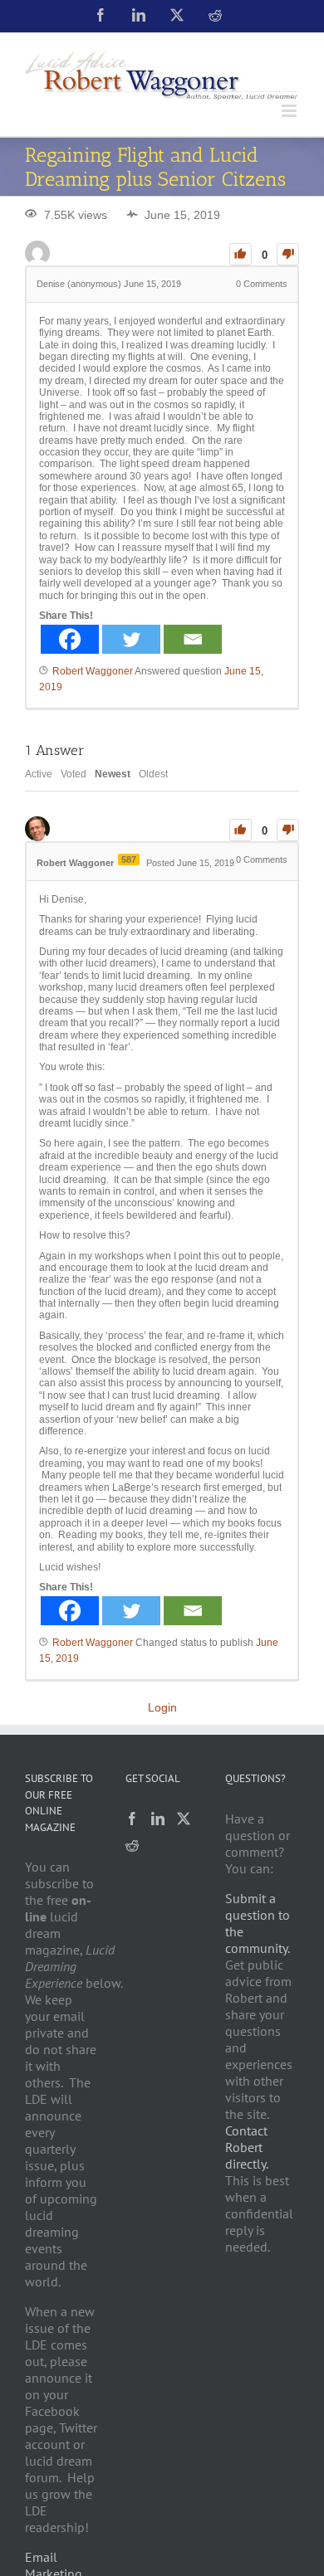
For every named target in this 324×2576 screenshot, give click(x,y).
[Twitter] (131, 639)
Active (39, 774)
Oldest (153, 774)
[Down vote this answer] (288, 830)
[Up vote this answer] (241, 830)
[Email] (193, 639)
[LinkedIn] (158, 1819)
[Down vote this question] (288, 254)
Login (162, 1707)
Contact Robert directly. (247, 2147)
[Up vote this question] (241, 254)
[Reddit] (132, 1845)
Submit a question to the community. (258, 1923)
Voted (74, 774)
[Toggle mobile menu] (290, 111)
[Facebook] (70, 639)
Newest (113, 774)
